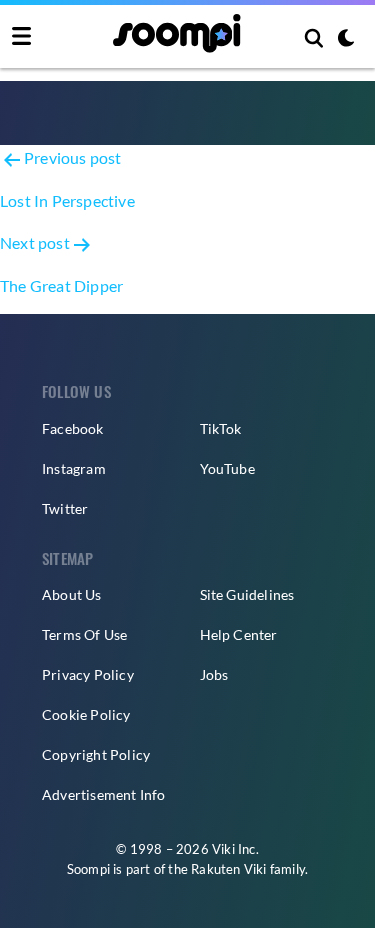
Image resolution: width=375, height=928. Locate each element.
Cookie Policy (86, 714)
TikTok (221, 428)
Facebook (73, 428)
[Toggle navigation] (21, 37)
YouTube (227, 468)
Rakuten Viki (228, 869)
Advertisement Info (104, 794)
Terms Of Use (84, 634)
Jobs (214, 674)
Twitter (65, 508)
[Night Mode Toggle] (346, 40)
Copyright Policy (96, 754)
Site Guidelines (247, 594)
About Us (72, 594)
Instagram (74, 468)
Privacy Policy (88, 674)
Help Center (239, 634)
